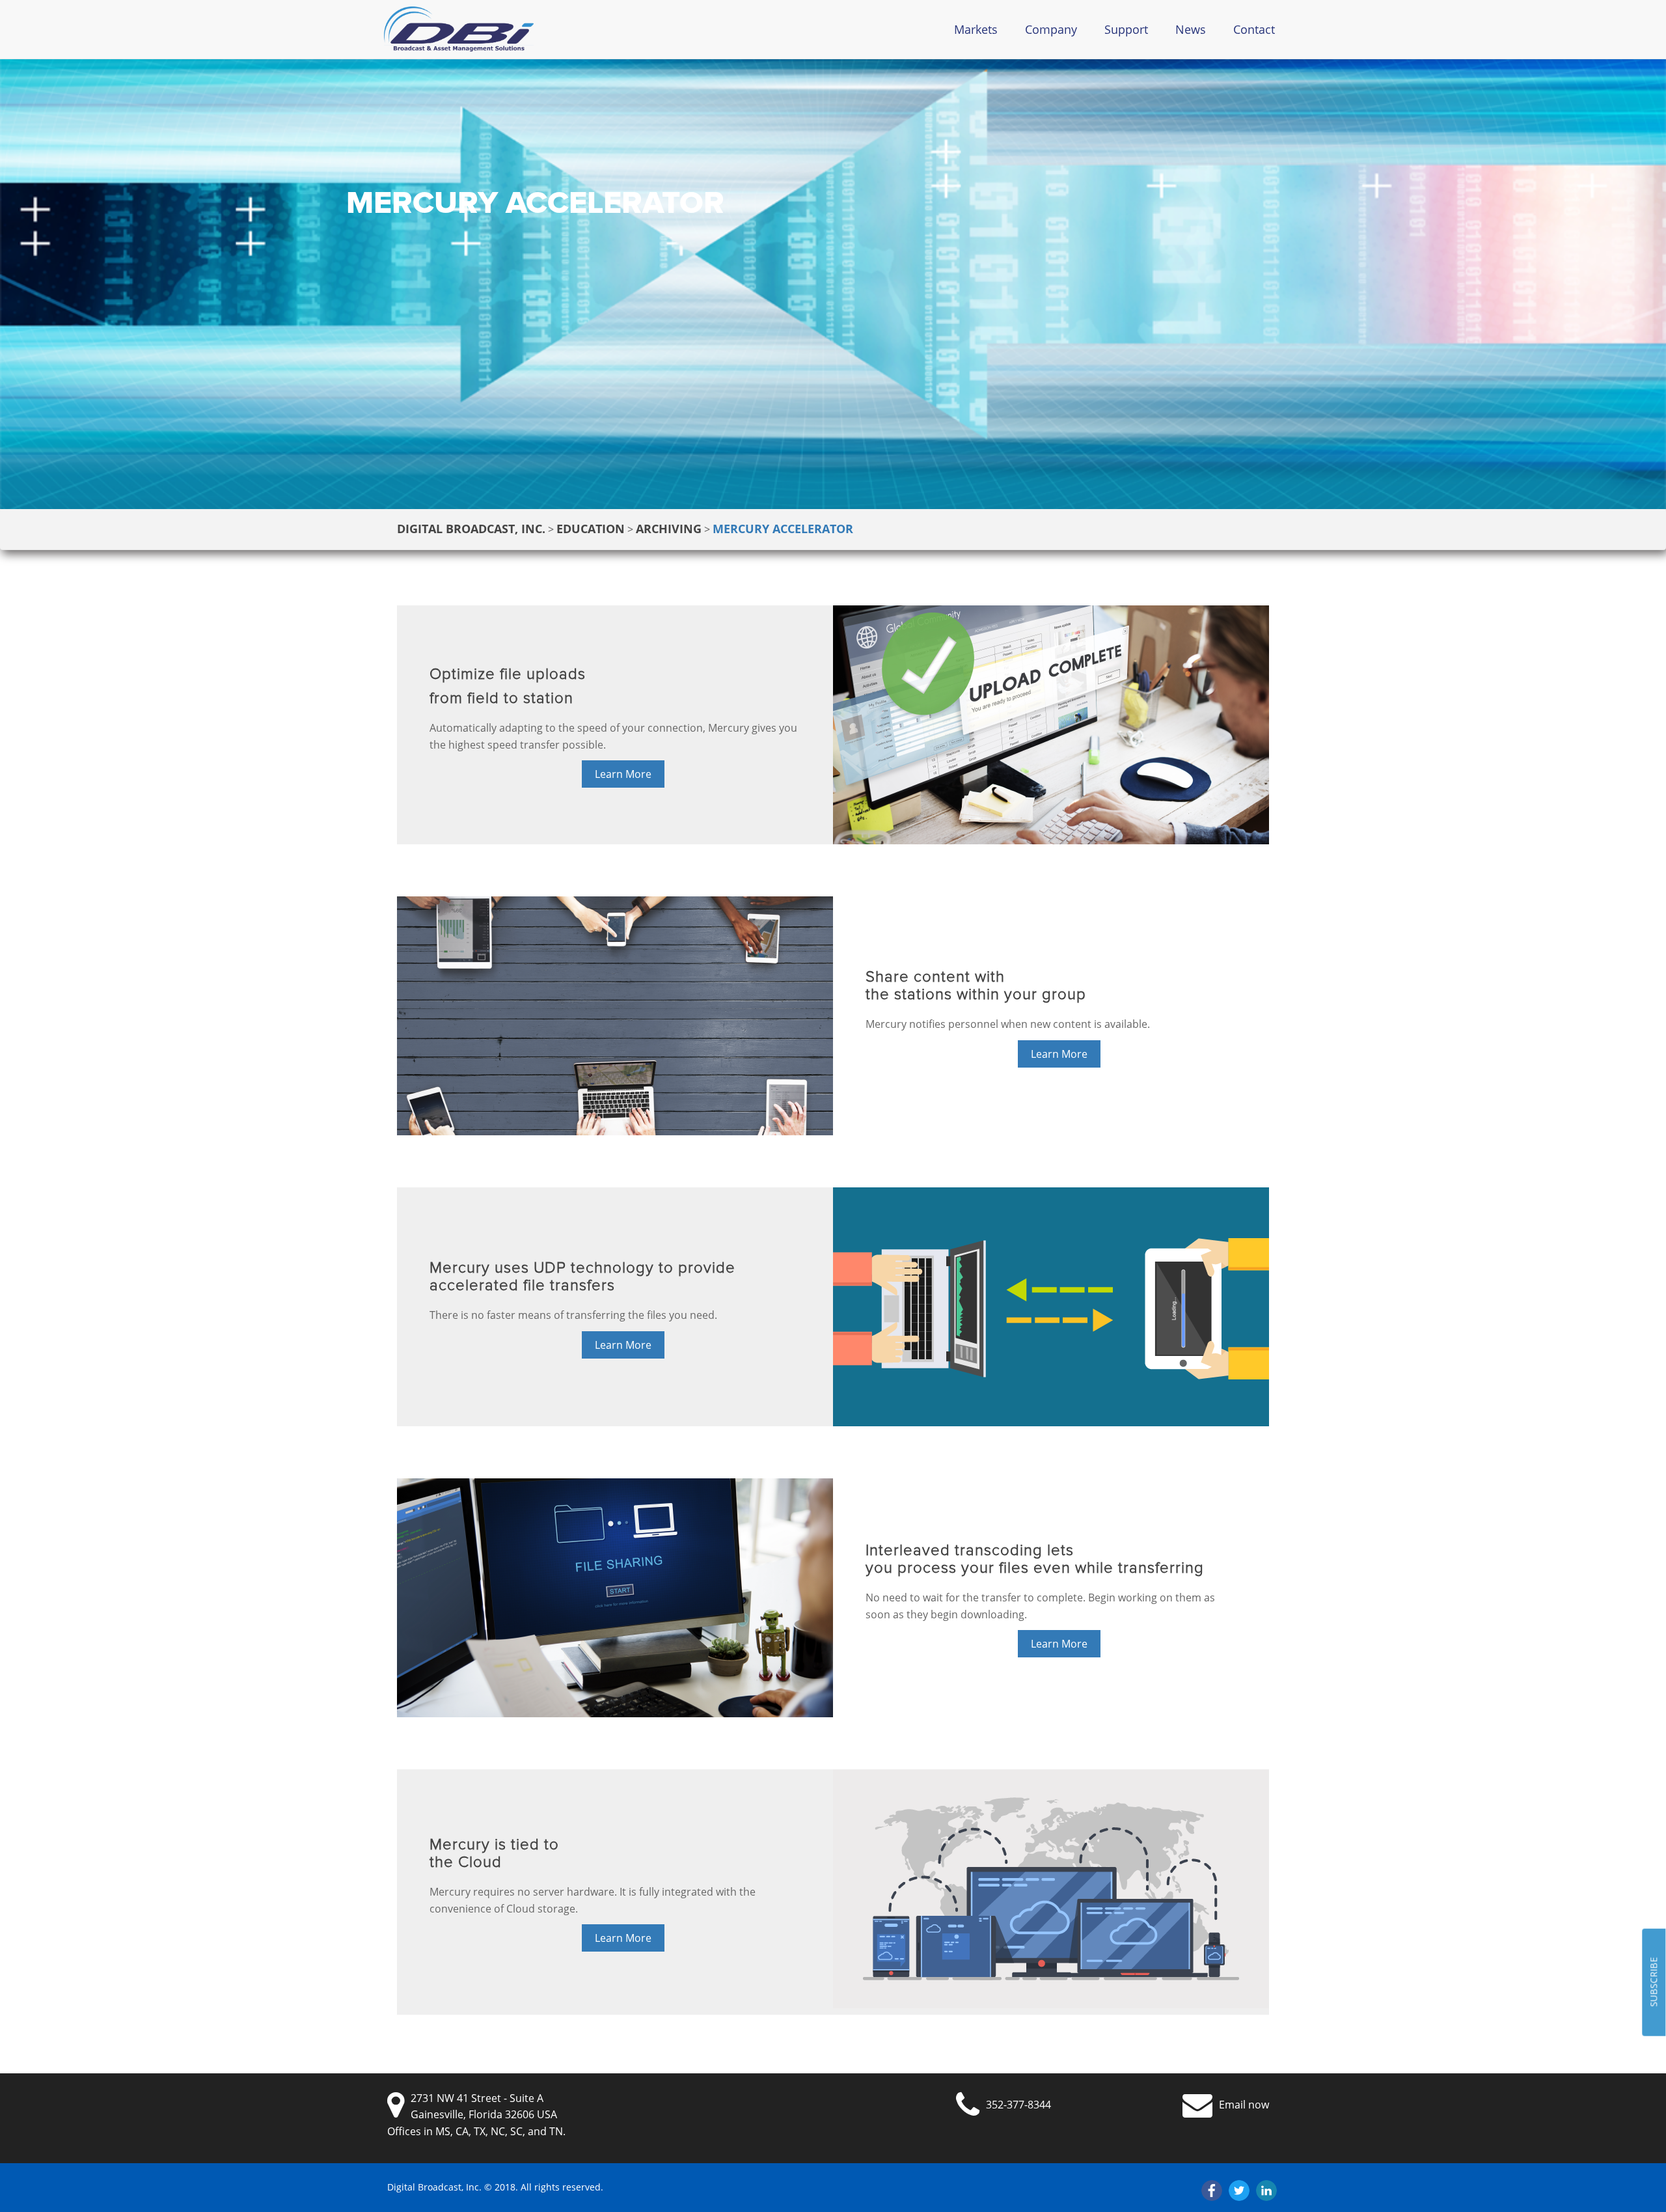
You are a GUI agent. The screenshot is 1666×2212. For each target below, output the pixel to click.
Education (591, 529)
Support (1126, 29)
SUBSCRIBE (1653, 1983)
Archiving (669, 529)
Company (1051, 29)
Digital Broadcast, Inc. (471, 529)
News (1191, 29)
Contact (1254, 29)
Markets (976, 29)
